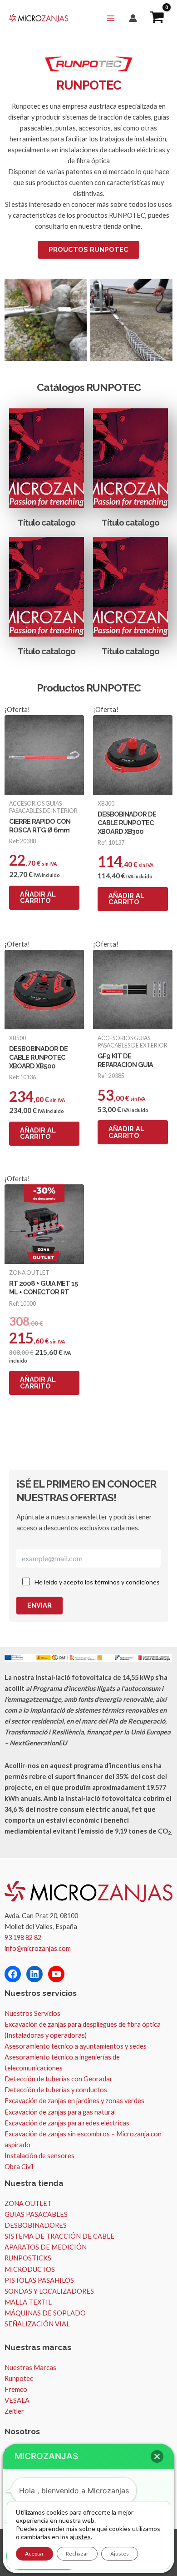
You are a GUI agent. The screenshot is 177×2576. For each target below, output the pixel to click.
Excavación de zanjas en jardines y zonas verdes (74, 2101)
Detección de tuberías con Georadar (59, 2079)
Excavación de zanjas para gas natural (60, 2112)
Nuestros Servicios (32, 2013)
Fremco (16, 2389)
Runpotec (19, 2378)
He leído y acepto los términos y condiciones (97, 1582)
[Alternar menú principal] (111, 18)
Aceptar (34, 2553)
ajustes (80, 2537)
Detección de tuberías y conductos (56, 2090)
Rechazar (77, 2553)
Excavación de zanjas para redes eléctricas (67, 2123)
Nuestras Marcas (30, 2368)
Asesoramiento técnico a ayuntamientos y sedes (76, 2046)
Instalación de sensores (39, 2156)
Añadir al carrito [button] (38, 897)
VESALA (17, 2400)
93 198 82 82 (23, 1937)
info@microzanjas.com (38, 1948)
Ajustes (120, 2553)
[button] (157, 2456)
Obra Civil (19, 2167)
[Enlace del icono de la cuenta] (133, 18)
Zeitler (14, 2411)
